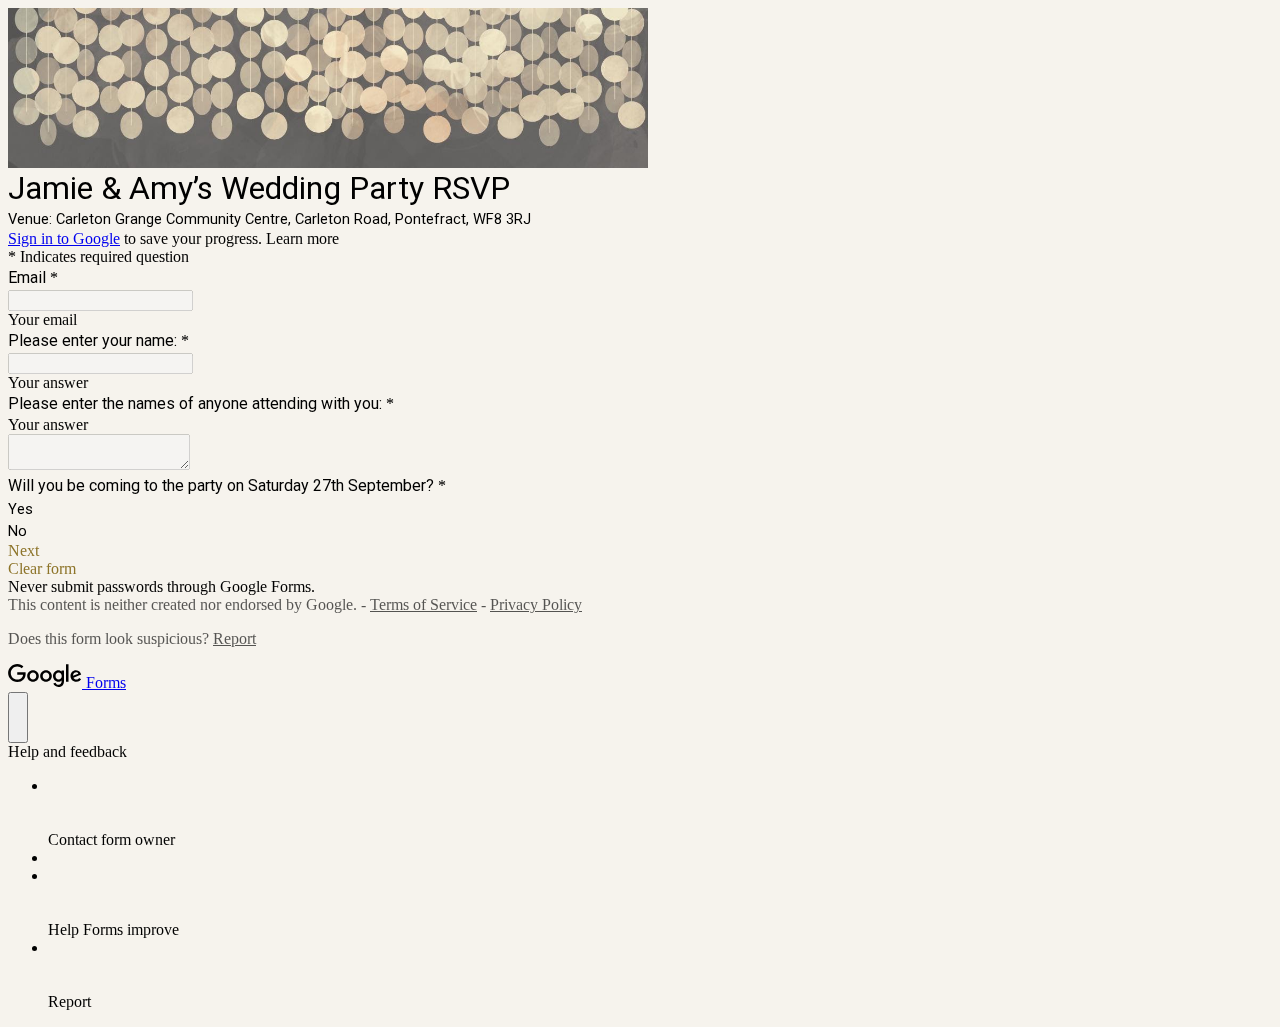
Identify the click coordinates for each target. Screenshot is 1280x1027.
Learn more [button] (302, 238)
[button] (640, 551)
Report (234, 638)
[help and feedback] (18, 717)
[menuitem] (660, 813)
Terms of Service (423, 604)
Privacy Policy (536, 604)
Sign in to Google (64, 238)
